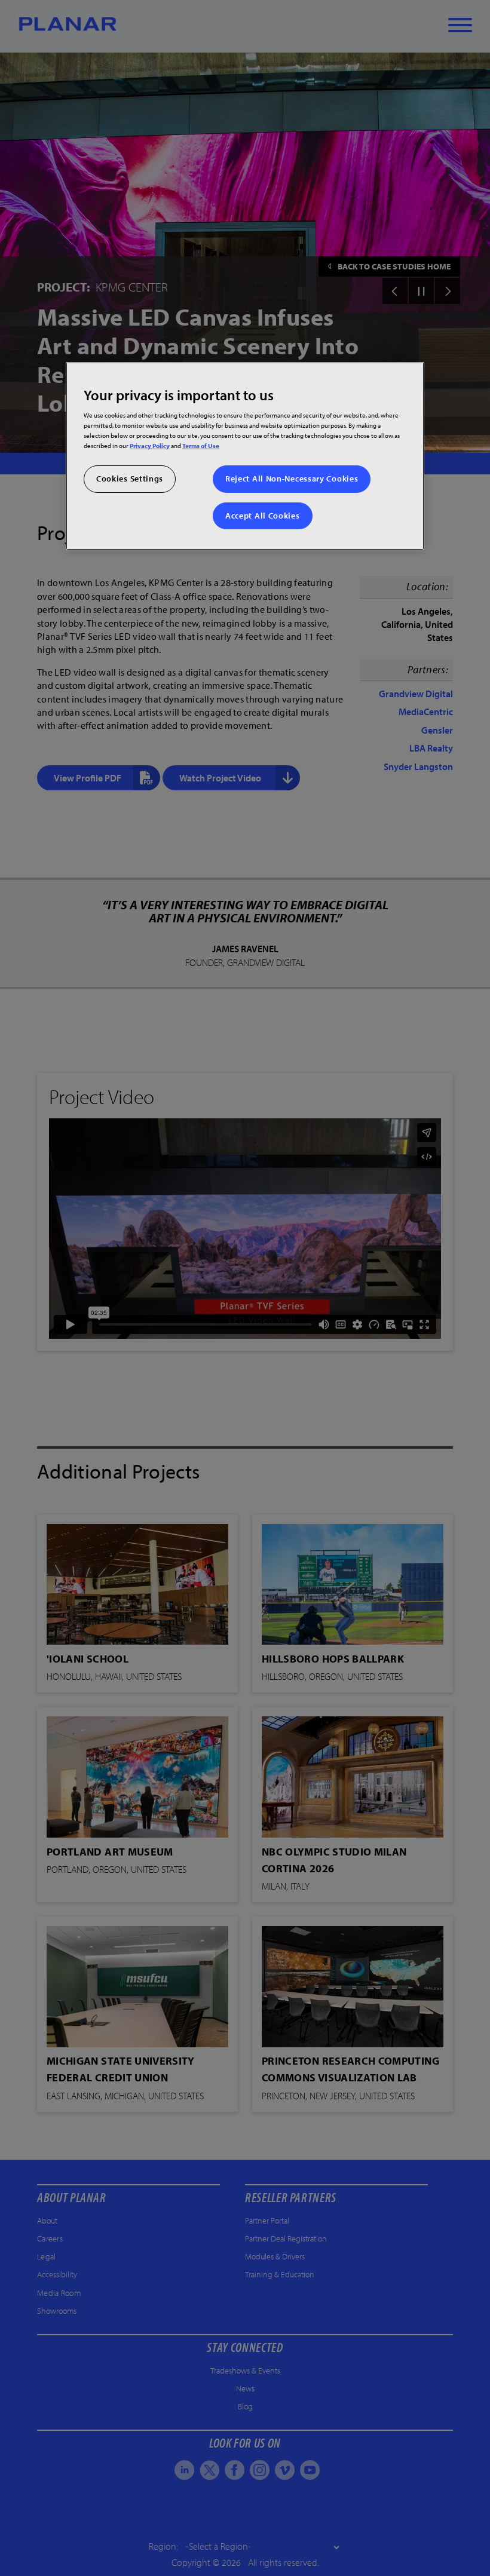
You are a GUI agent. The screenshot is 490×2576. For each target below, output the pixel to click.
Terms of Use (201, 445)
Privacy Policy (150, 445)
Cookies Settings (130, 479)
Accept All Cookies (263, 516)
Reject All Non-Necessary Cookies (292, 479)
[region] (245, 456)
